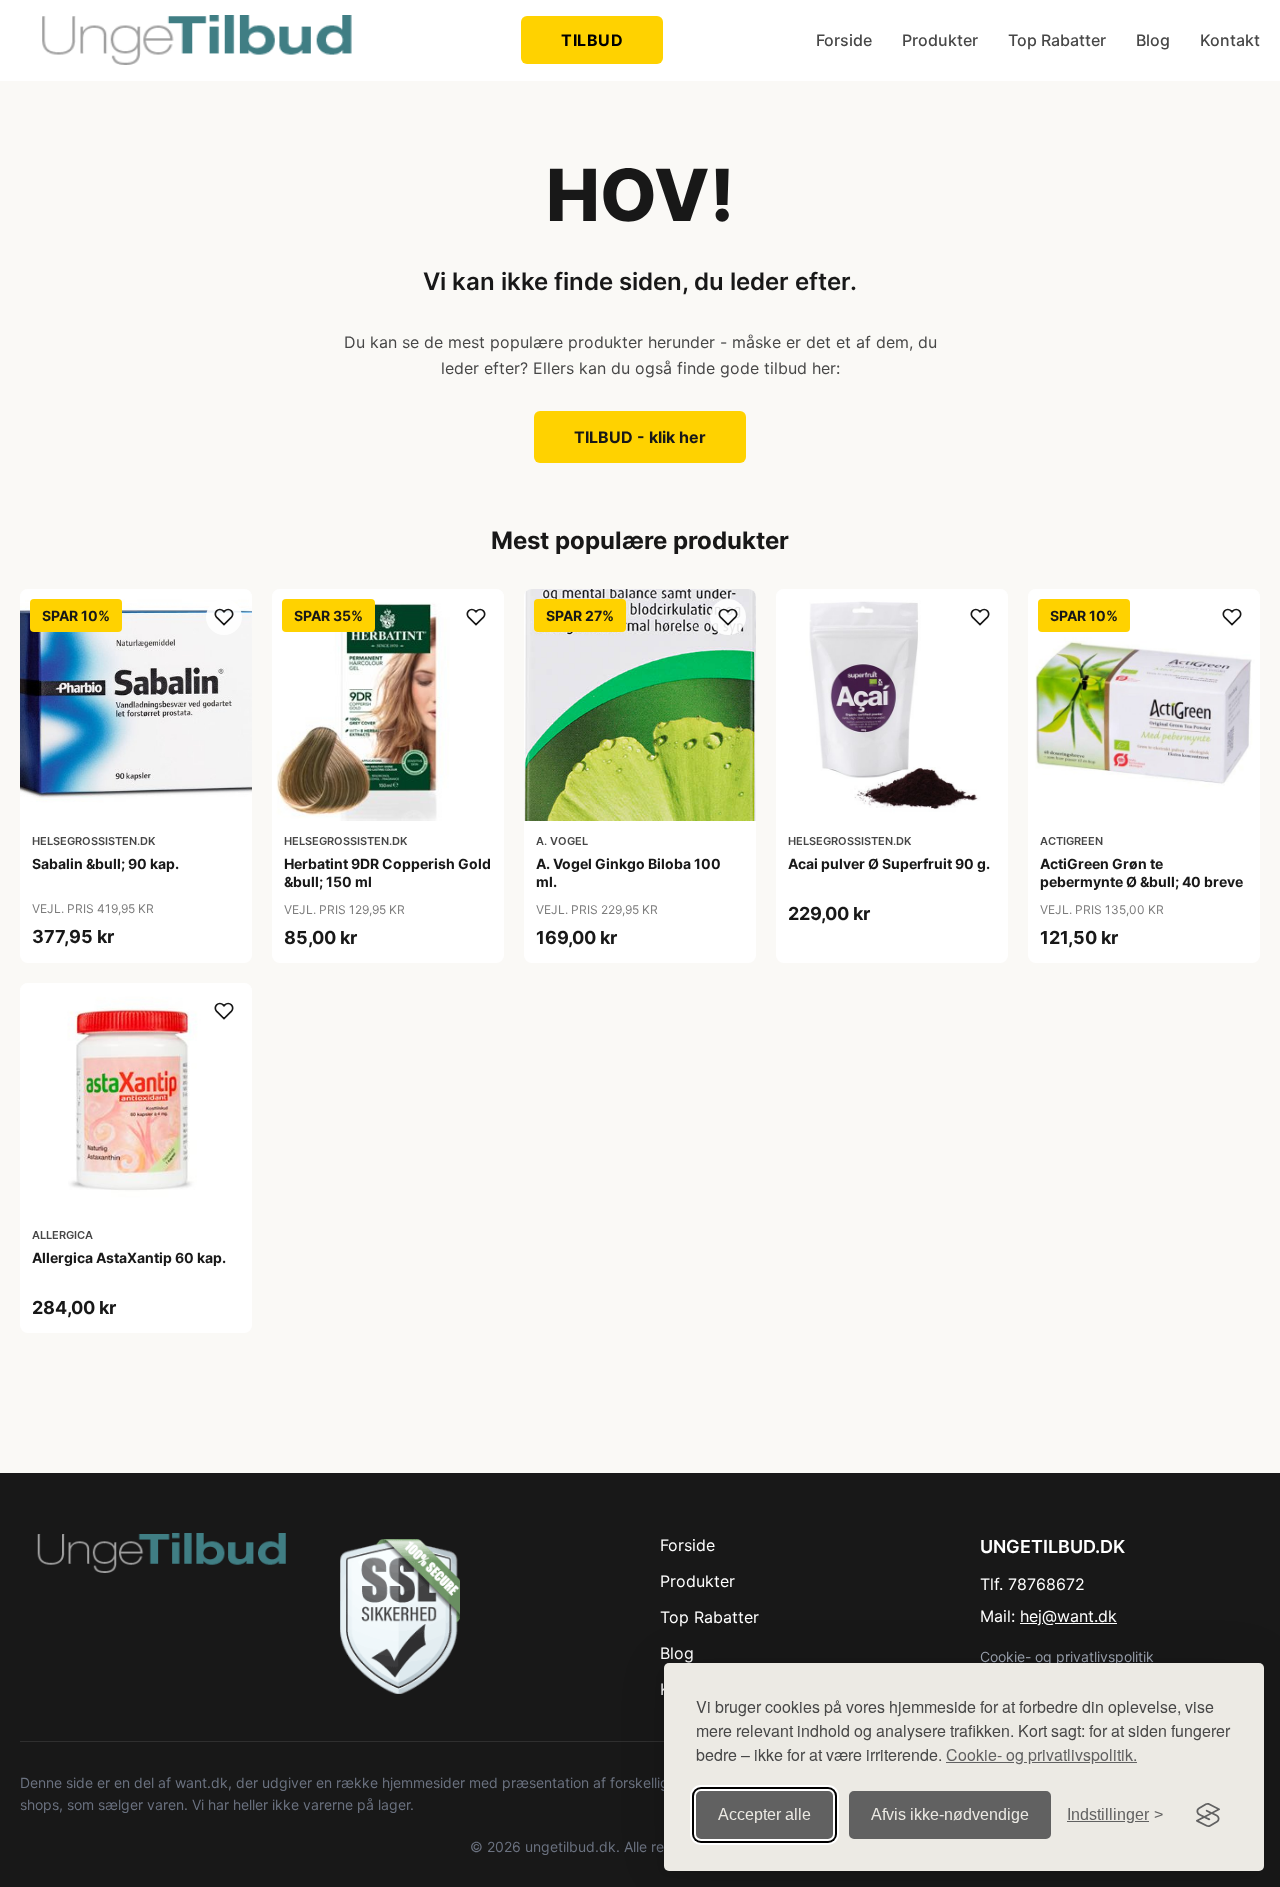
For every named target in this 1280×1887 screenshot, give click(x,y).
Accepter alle (764, 1814)
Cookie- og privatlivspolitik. (1041, 1754)
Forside (844, 40)
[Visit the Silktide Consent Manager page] (1208, 1815)
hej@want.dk (1068, 1616)
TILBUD (592, 40)
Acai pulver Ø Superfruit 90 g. (889, 863)
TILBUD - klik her (640, 437)
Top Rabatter (1057, 40)
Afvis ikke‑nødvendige (950, 1814)
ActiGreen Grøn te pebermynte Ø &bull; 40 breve (1141, 872)
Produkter (940, 40)
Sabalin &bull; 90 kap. (105, 863)
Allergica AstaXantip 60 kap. (129, 1257)
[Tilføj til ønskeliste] (224, 617)
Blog (1153, 40)
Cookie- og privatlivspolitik (1067, 1656)
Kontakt (1230, 40)
